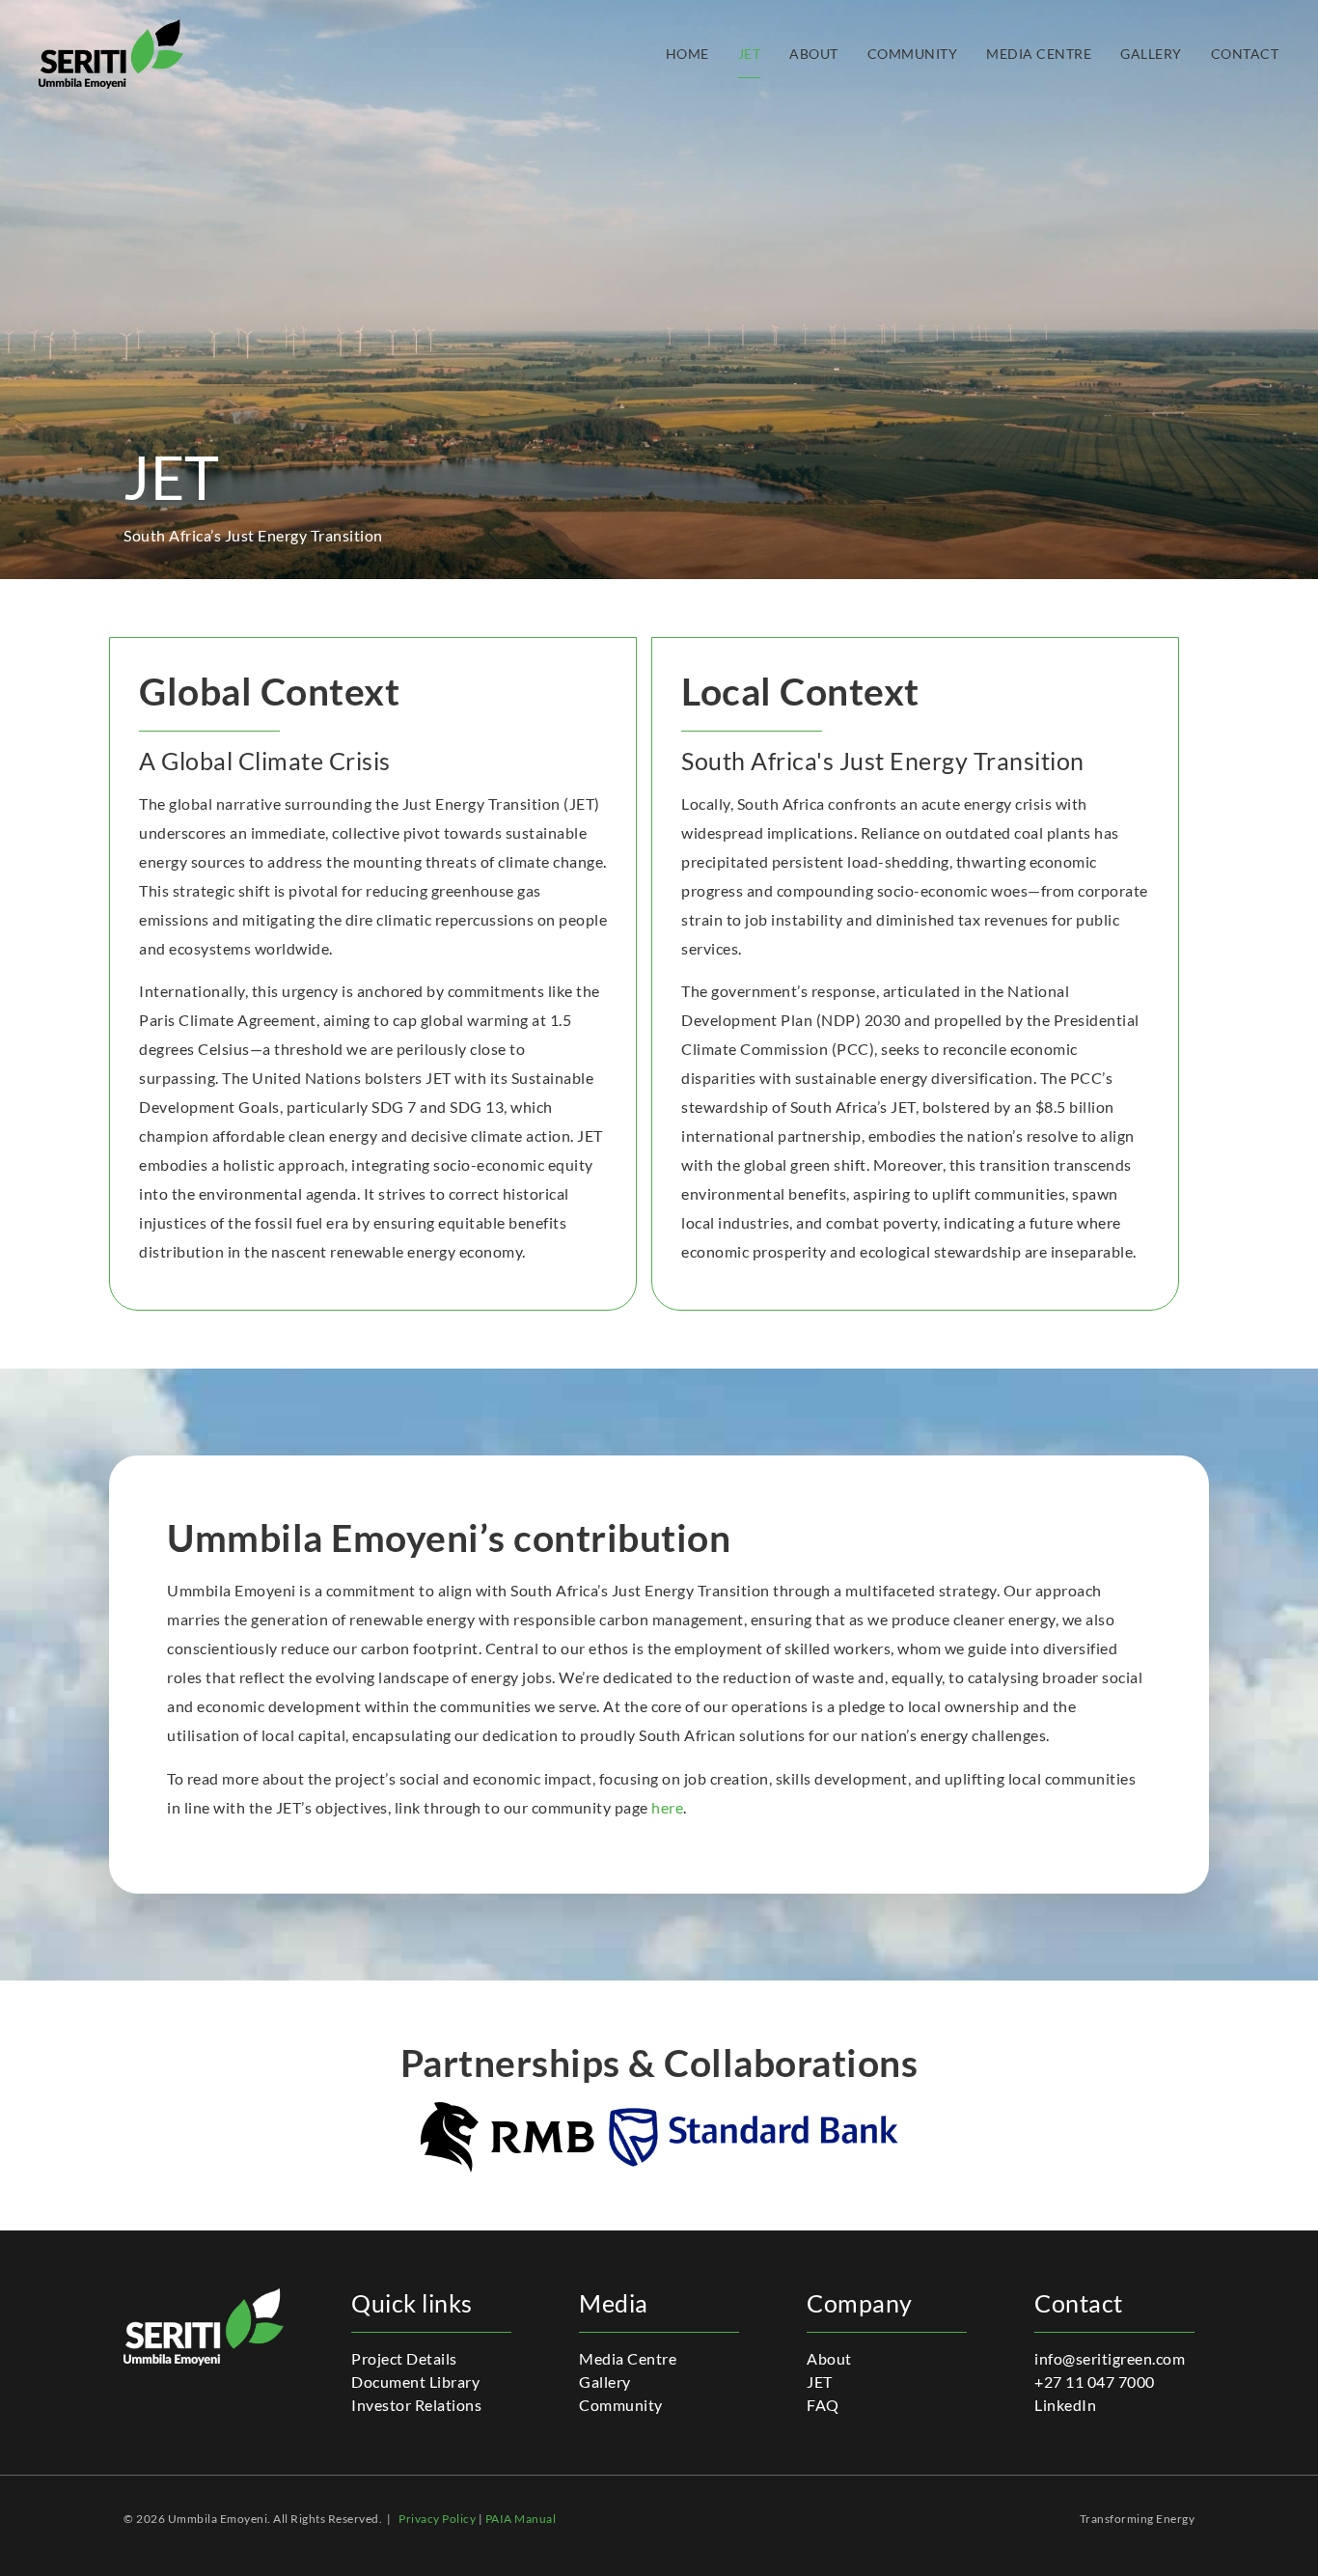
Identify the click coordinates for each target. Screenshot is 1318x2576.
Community (913, 54)
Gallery (1151, 54)
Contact (1245, 54)
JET (750, 54)
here (667, 1807)
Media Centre (1039, 54)
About (814, 54)
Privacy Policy (437, 2519)
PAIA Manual (521, 2519)
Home (687, 54)
